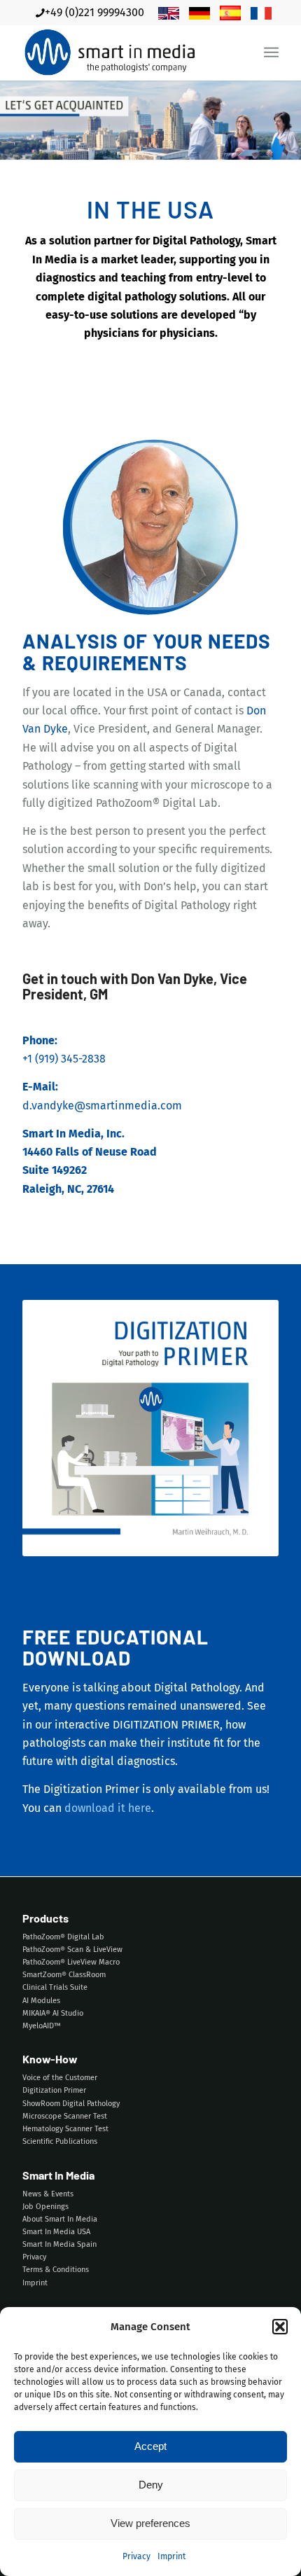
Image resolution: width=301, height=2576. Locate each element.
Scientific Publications (60, 2141)
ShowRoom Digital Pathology (71, 2104)
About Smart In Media (60, 2219)
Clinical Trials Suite (55, 1987)
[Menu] (271, 53)
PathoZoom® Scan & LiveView (72, 1950)
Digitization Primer (54, 2090)
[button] (280, 2327)
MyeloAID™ (42, 2026)
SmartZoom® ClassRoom (64, 1975)
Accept (150, 2446)
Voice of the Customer (60, 2078)
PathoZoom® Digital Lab (63, 1937)
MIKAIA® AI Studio (53, 2013)
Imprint (171, 2556)
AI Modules (41, 2001)
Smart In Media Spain (59, 2244)
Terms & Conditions (56, 2270)
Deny (151, 2485)
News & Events (48, 2194)
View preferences (150, 2523)
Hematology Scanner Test (65, 2129)
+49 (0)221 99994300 (94, 12)
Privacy (136, 2556)
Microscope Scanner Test (65, 2116)
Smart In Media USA (56, 2232)
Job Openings (45, 2207)
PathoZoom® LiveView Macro (71, 1962)
